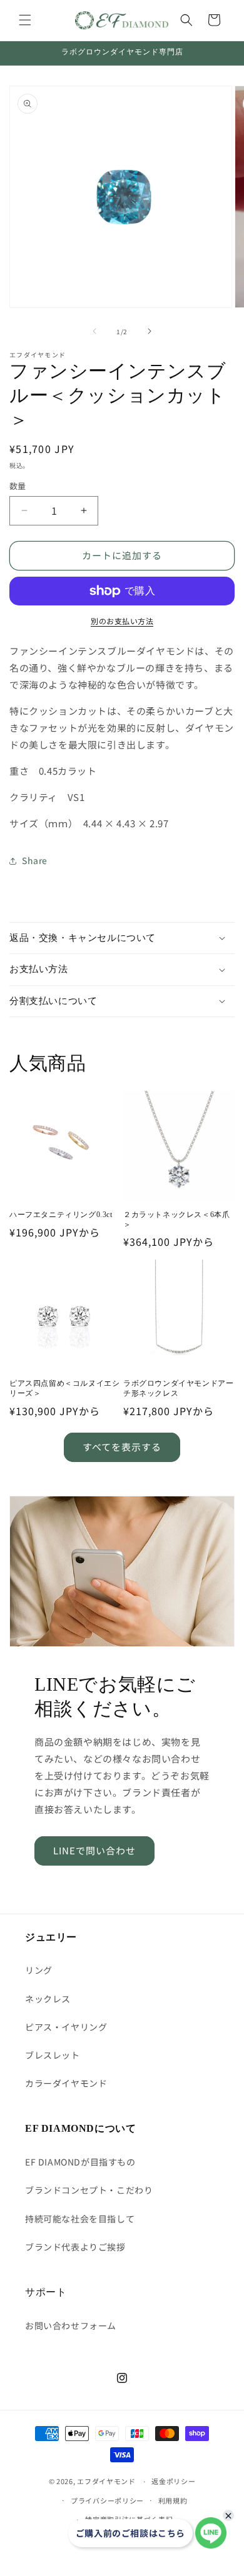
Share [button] (35, 860)
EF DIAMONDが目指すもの (80, 2162)
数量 (18, 486)
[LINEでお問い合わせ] (211, 2533)
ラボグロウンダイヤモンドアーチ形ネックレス (178, 1388)
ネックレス (48, 1999)
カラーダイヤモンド (66, 2083)
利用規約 (173, 2500)
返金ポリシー (173, 2481)
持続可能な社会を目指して (80, 2219)
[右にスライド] (150, 331)
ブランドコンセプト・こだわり (89, 2190)
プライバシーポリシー (107, 2500)
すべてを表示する (122, 1447)
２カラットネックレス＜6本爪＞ (176, 1220)
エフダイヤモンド (106, 2481)
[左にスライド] (94, 331)
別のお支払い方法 (122, 621)
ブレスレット (53, 2055)
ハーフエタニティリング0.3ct (61, 1215)
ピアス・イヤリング (66, 2027)
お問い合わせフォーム (71, 2325)
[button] (25, 20)
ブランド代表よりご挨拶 (75, 2247)
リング (39, 1970)
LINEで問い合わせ (94, 1850)
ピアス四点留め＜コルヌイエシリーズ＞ (64, 1388)
